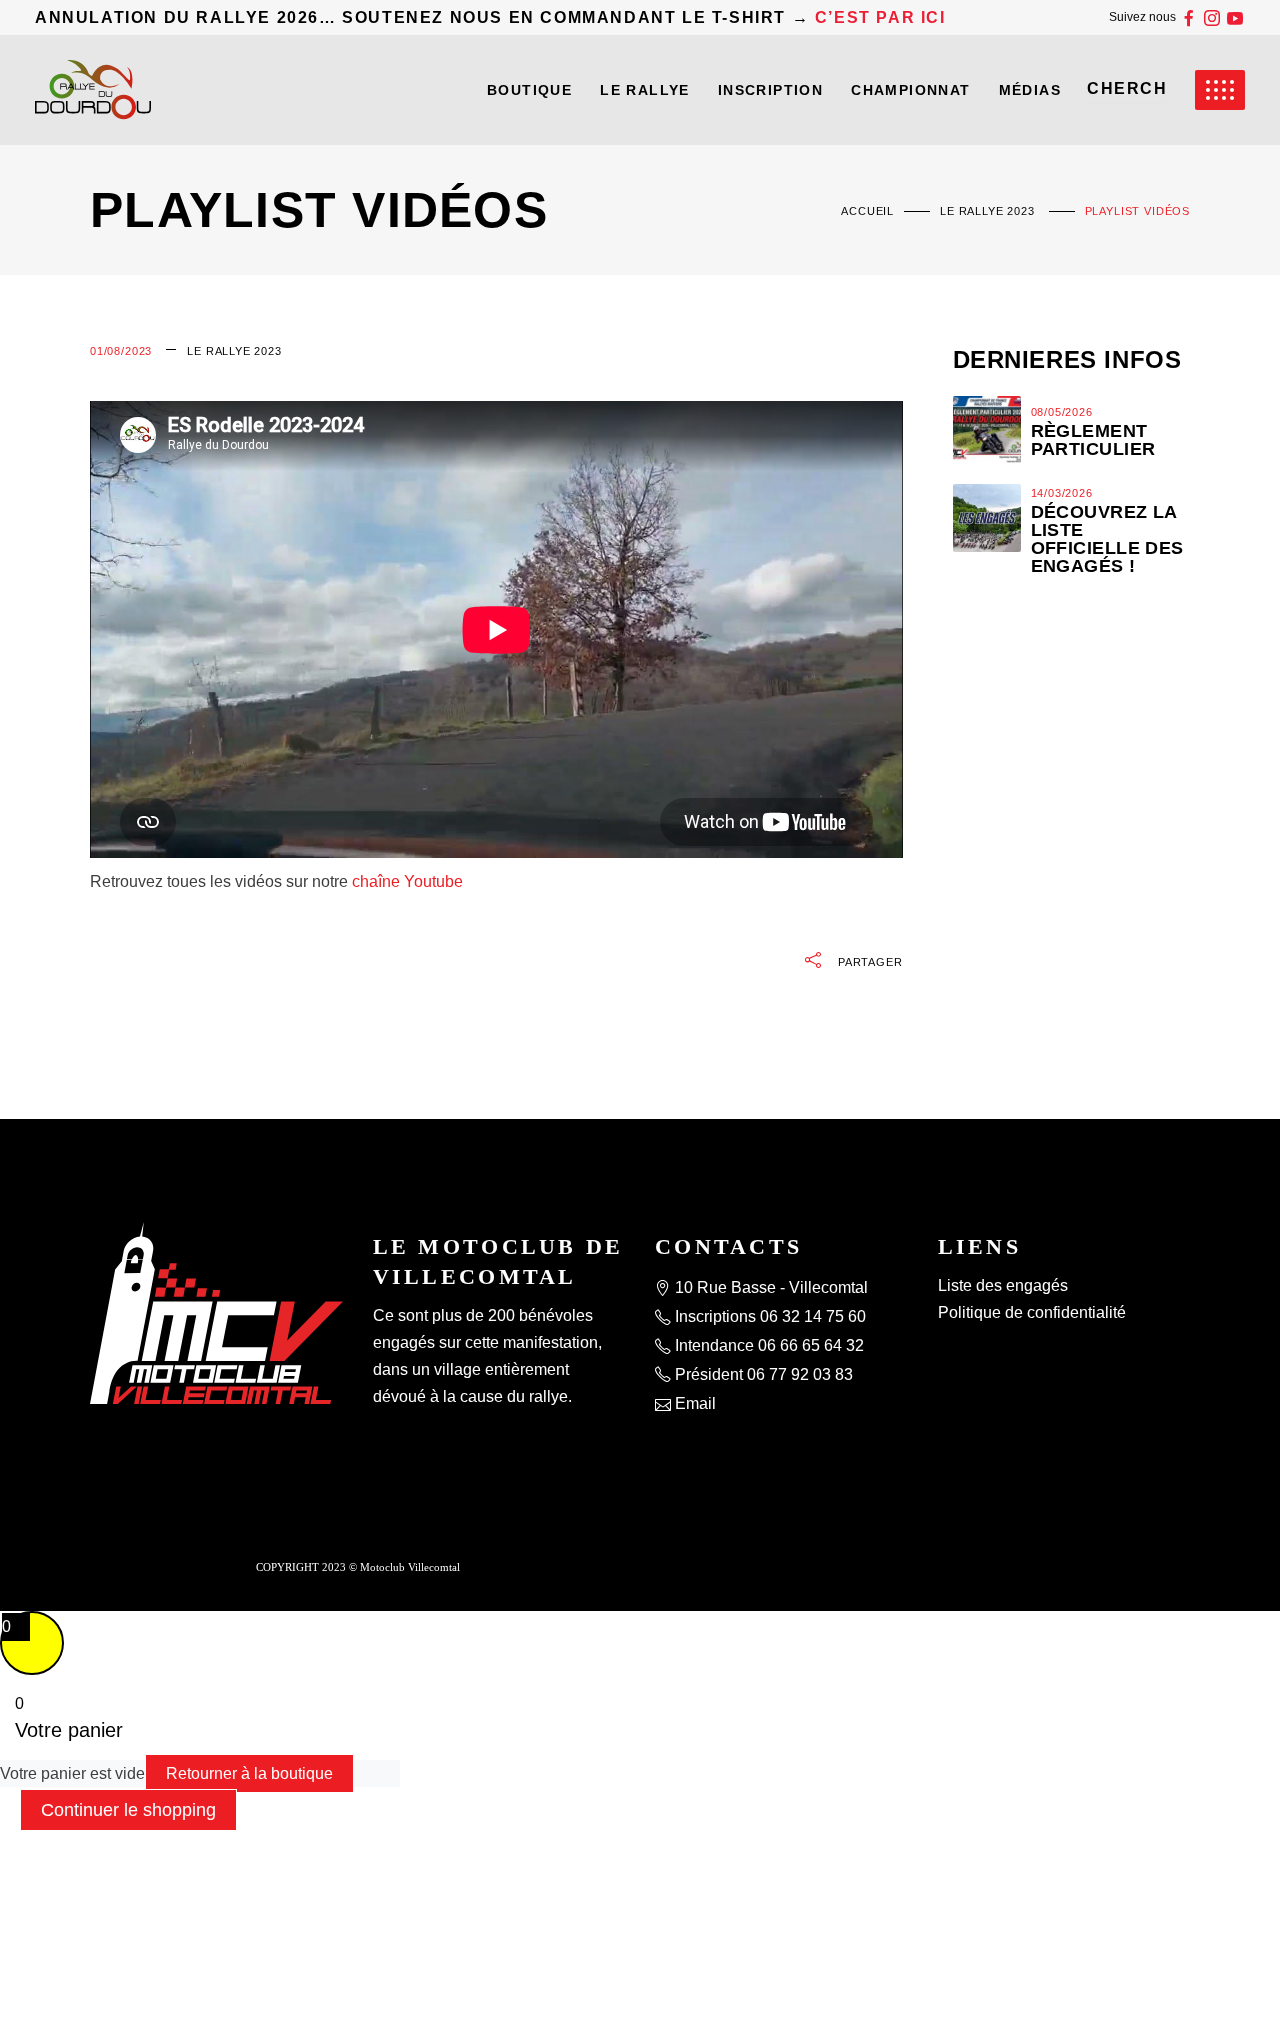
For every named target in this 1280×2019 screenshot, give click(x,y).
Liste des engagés (1003, 1285)
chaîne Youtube (407, 881)
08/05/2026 (1062, 412)
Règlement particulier (1093, 440)
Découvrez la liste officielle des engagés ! (1107, 539)
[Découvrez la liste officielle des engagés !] (987, 518)
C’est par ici (880, 17)
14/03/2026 (1062, 493)
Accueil (867, 211)
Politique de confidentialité (1032, 1312)
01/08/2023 (121, 351)
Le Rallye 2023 (987, 211)
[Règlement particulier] (987, 430)
